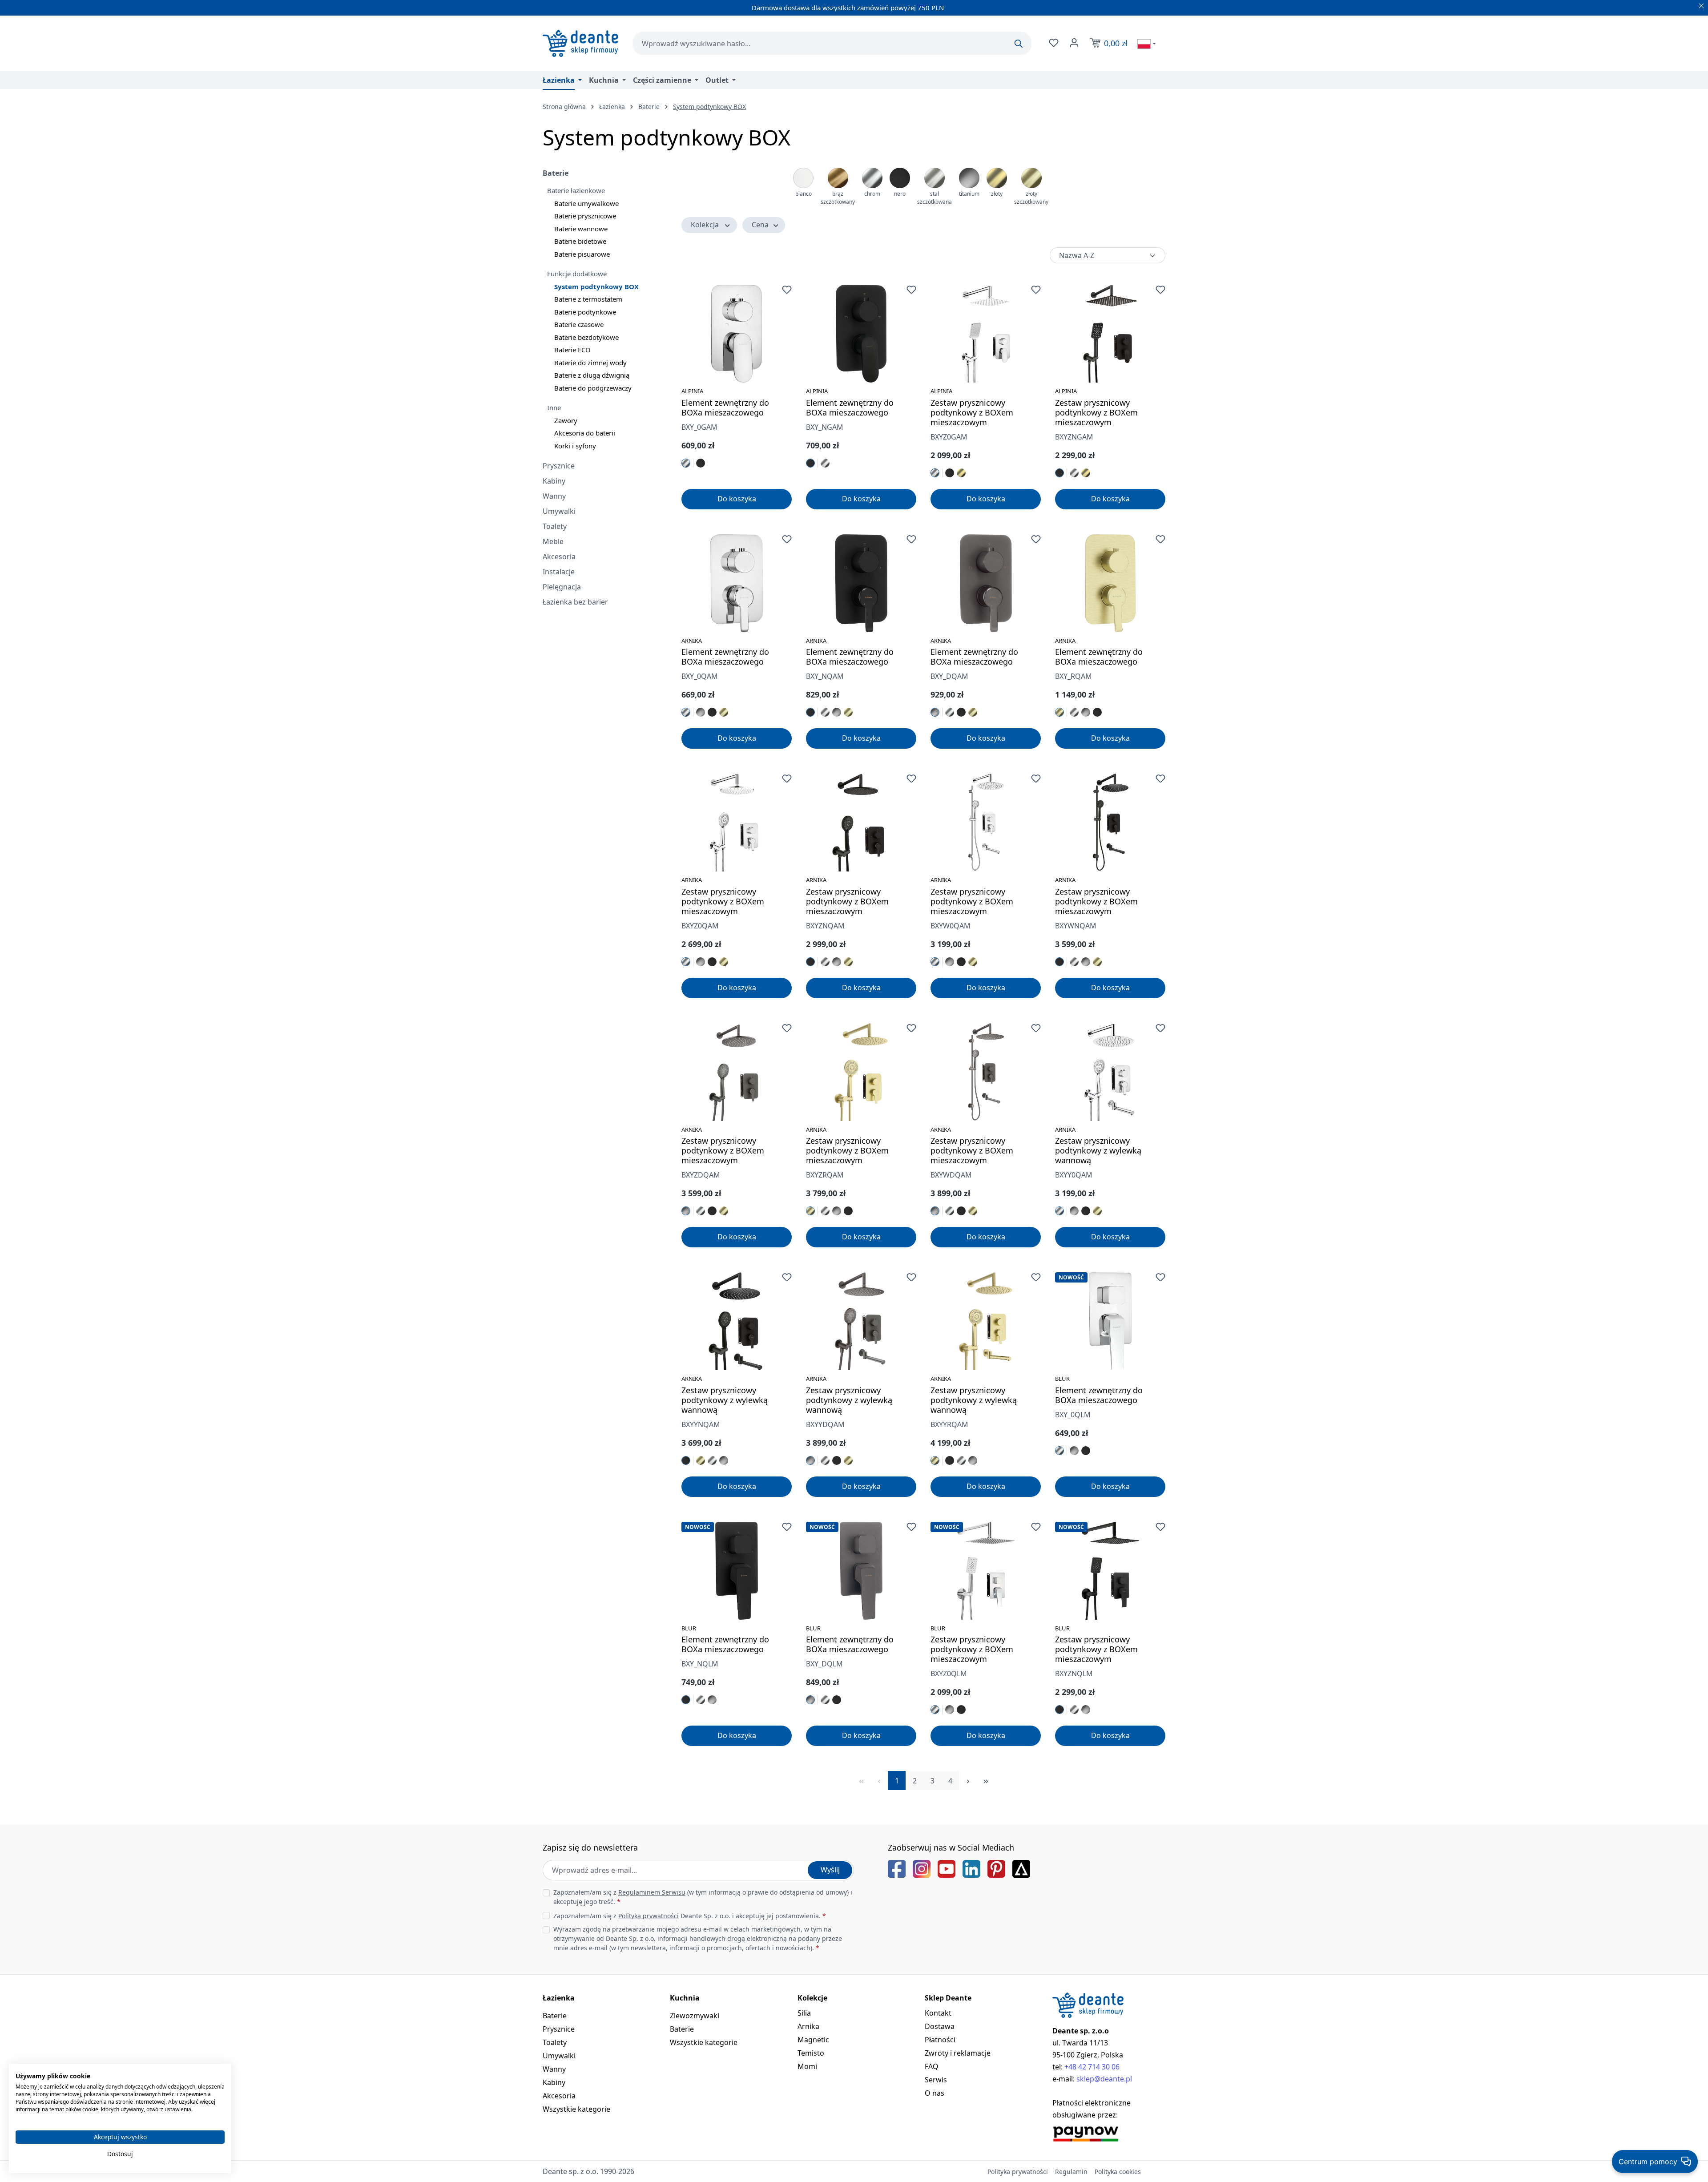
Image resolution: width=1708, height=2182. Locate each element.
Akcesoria (559, 557)
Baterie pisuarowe (582, 254)
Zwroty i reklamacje (958, 2053)
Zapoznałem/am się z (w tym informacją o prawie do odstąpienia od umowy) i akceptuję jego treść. (703, 1897)
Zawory (566, 420)
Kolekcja (705, 225)
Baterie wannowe (581, 229)
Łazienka (559, 1998)
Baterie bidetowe (580, 241)
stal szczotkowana (935, 198)
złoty (997, 194)
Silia (804, 2013)
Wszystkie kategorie (576, 2109)
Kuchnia (685, 1998)
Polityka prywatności (1018, 2172)
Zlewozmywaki (695, 2016)
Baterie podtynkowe (585, 312)
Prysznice (559, 466)
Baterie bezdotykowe (586, 337)
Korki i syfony (575, 446)
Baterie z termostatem (588, 299)
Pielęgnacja (562, 587)
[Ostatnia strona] (986, 1781)
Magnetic (813, 2040)
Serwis (936, 2080)
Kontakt (938, 2013)
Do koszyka (737, 499)
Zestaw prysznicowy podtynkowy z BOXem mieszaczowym (972, 412)
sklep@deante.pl (1104, 2079)
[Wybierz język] (1147, 44)
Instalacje (559, 572)
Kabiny (554, 481)
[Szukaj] (1019, 44)
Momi (807, 2066)
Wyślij (830, 1870)
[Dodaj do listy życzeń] (787, 290)
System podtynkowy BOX (596, 286)
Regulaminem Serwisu (652, 1892)
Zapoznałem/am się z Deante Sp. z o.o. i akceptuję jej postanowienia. (690, 1916)
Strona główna (564, 107)
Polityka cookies (1118, 2172)
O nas (935, 2093)
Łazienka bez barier (575, 602)
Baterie (556, 173)
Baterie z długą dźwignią (592, 375)
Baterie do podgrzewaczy (593, 388)
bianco (804, 194)
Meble (553, 541)
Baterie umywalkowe (586, 203)
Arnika (808, 2026)
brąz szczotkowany (838, 198)
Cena (760, 225)
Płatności (940, 2040)
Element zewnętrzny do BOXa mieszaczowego (725, 407)
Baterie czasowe (579, 324)
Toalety (555, 526)
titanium (969, 194)
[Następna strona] (968, 1781)
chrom (872, 194)
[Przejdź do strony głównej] (580, 43)
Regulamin (1071, 2172)
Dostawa (940, 2026)
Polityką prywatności (649, 1916)
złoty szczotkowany (1031, 198)
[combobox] (832, 43)
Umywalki (559, 511)
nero (900, 194)
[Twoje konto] (1073, 43)
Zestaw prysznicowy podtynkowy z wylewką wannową (1098, 1150)
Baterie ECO (572, 350)
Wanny (554, 496)
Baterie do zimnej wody (590, 363)
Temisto (811, 2053)
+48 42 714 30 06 (1092, 2067)
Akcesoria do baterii (585, 433)
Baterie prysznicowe (585, 216)
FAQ (932, 2066)
